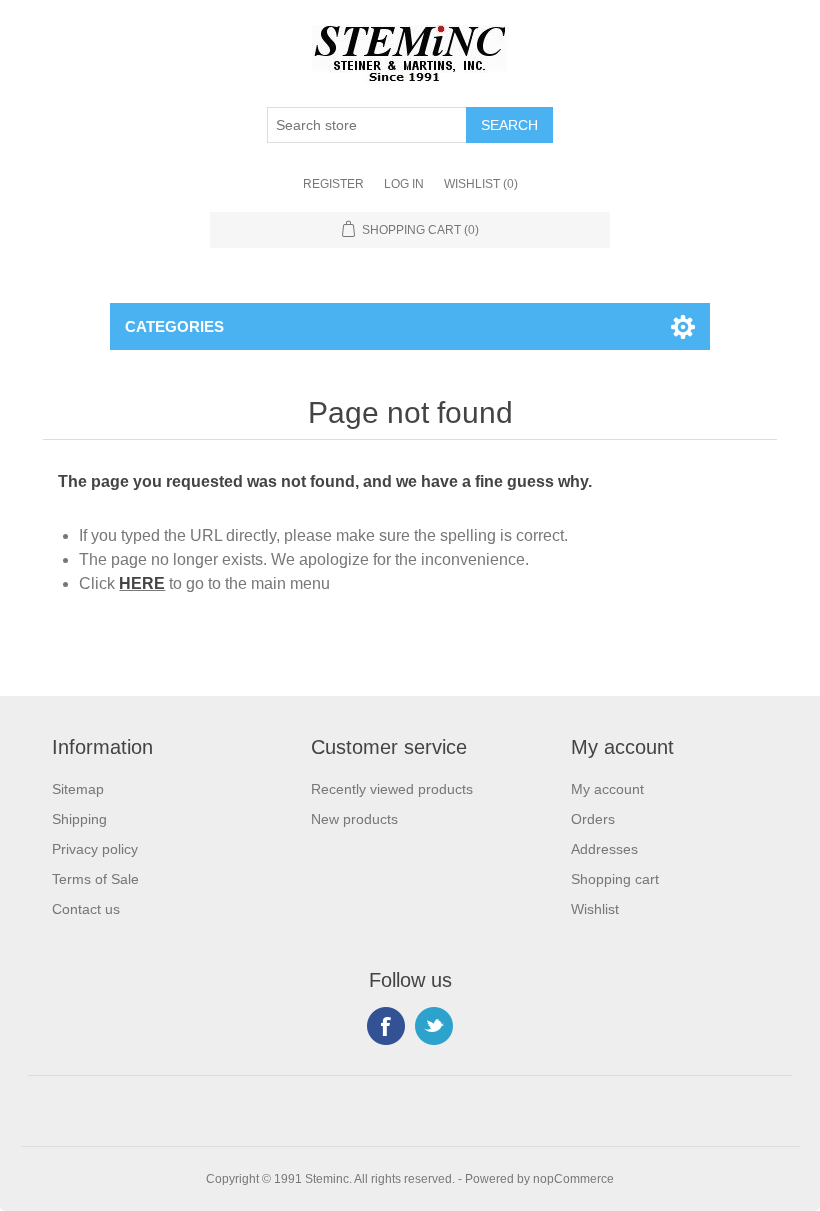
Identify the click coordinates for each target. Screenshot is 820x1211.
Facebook (386, 1026)
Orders (593, 819)
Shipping (79, 819)
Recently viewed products (392, 789)
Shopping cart (615, 879)
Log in (404, 184)
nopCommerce (573, 1179)
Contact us (86, 909)
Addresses (604, 849)
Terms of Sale (95, 879)
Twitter (434, 1026)
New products (354, 819)
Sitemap (78, 789)
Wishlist (595, 909)
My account (607, 789)
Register (333, 184)
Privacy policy (95, 849)
